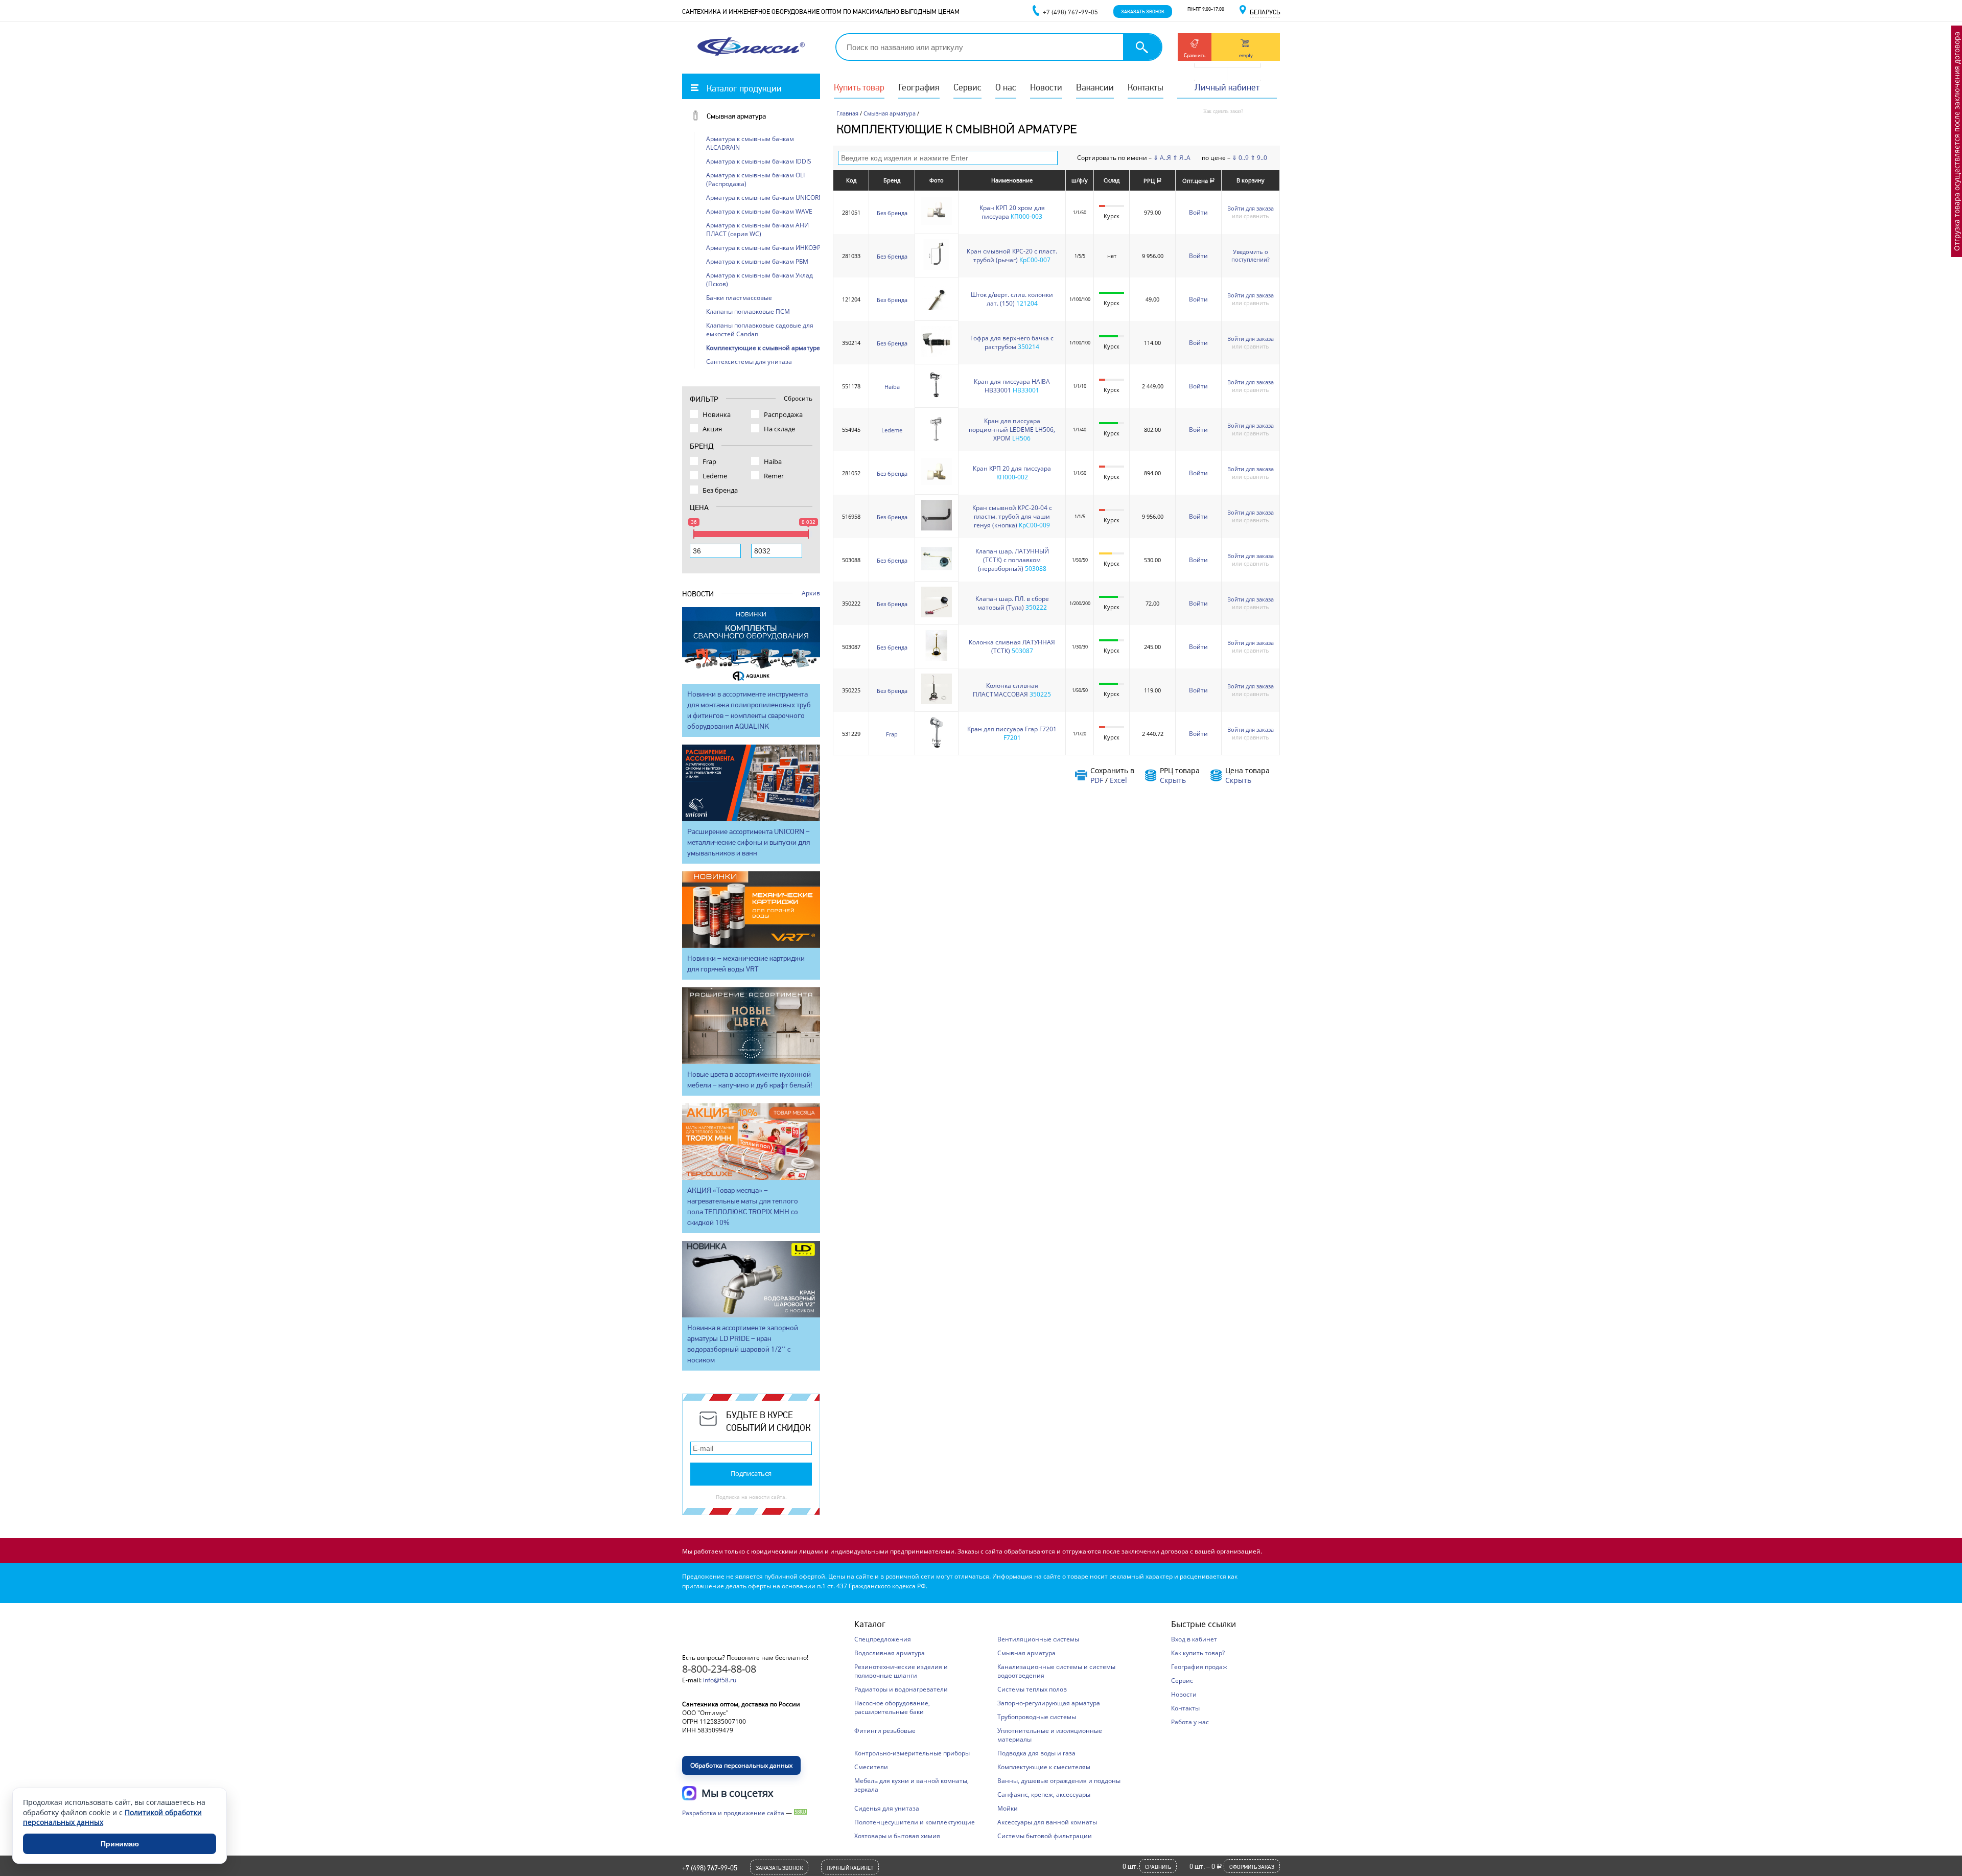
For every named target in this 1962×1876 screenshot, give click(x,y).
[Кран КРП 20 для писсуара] (937, 485)
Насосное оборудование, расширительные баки (892, 1707)
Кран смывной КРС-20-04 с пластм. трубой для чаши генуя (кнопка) (1012, 516)
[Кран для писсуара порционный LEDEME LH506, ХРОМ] (937, 441)
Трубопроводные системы (1037, 1717)
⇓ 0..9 (1240, 158)
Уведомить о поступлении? (1251, 256)
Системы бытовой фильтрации (1045, 1836)
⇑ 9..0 (1259, 158)
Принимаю (120, 1844)
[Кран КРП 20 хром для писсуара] (937, 224)
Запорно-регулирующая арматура (1049, 1703)
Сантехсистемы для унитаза (749, 362)
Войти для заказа (1251, 208)
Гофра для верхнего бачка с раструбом (1012, 342)
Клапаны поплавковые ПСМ (748, 311)
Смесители (871, 1767)
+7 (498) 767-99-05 (710, 1868)
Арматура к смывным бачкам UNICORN (765, 198)
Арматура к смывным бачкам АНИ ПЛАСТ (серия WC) (757, 229)
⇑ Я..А (1182, 158)
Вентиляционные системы (1038, 1639)
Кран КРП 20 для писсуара (1012, 468)
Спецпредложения (883, 1639)
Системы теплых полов (1032, 1689)
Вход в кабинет (1194, 1639)
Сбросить (798, 398)
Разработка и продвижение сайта (733, 1813)
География (919, 87)
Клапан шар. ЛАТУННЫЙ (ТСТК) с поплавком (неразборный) (1012, 560)
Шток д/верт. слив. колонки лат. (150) (1012, 299)
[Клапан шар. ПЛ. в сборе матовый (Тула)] (937, 615)
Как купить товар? (1198, 1653)
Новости (1046, 87)
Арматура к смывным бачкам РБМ (757, 261)
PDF (1097, 780)
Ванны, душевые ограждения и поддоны (1059, 1781)
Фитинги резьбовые (885, 1731)
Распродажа (783, 414)
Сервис (967, 87)
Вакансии (1095, 87)
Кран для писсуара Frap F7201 (1012, 729)
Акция (712, 429)
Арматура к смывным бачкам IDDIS (759, 161)
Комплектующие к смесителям (1044, 1767)
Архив (811, 593)
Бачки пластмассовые (739, 298)
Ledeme (892, 430)
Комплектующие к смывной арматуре (763, 348)
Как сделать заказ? (1223, 111)
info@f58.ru (720, 1680)
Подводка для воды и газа (1036, 1753)
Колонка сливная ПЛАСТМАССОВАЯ (1006, 690)
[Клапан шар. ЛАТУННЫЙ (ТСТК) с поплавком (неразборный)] (937, 572)
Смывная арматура (736, 116)
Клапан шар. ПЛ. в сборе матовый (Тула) (1012, 603)
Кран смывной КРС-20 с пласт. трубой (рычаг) (1012, 256)
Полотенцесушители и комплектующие (915, 1822)
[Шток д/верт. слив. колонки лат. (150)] (937, 311)
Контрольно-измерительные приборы (912, 1753)
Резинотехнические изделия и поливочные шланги (901, 1671)
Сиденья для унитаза (887, 1808)
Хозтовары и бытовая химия (897, 1836)
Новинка (717, 414)
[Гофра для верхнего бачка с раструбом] (937, 354)
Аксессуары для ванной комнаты (1047, 1822)
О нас (1006, 87)
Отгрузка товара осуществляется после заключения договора (1957, 141)
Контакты (1146, 87)
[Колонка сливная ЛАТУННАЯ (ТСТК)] (937, 658)
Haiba (892, 387)
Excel (1118, 780)
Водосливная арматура (890, 1653)
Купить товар (859, 87)
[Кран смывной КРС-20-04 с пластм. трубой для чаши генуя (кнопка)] (937, 528)
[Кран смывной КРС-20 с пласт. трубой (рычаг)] (937, 268)
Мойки (1008, 1808)
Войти (1198, 212)
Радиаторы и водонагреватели (901, 1689)
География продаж (1199, 1667)
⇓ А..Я (1162, 158)
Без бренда (892, 213)
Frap (892, 734)
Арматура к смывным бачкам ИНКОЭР (763, 248)
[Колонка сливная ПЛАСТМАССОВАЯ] (937, 702)
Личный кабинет (1227, 87)
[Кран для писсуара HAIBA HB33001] (937, 398)
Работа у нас (1190, 1722)
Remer (774, 476)
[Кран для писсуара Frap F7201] (937, 745)
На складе (779, 429)
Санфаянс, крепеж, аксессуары (1044, 1794)
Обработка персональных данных (741, 1765)
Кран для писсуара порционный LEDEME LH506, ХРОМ (1012, 430)
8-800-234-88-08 (719, 1669)
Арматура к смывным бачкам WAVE (759, 211)
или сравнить (1251, 216)
